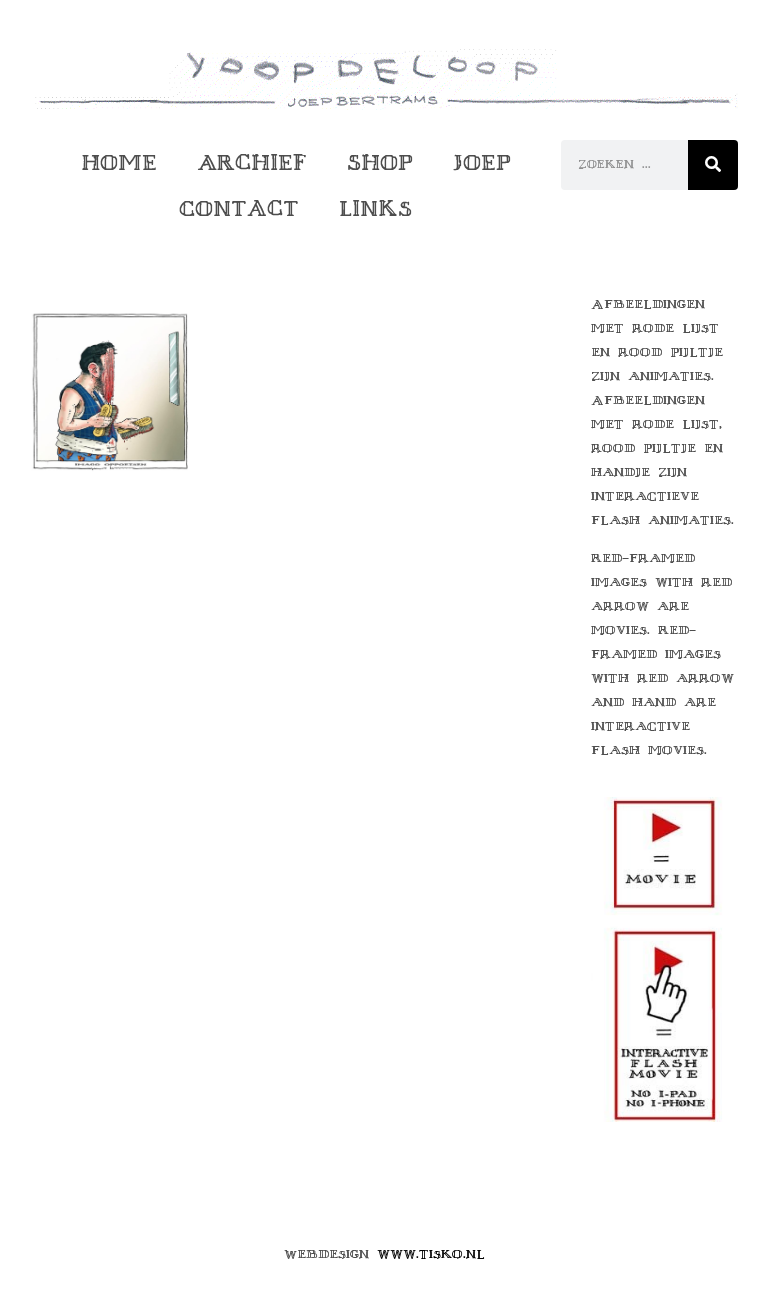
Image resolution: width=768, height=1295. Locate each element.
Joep (482, 162)
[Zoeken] (713, 165)
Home (119, 162)
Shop (380, 162)
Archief (252, 162)
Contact (239, 208)
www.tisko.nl (431, 1254)
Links (375, 208)
